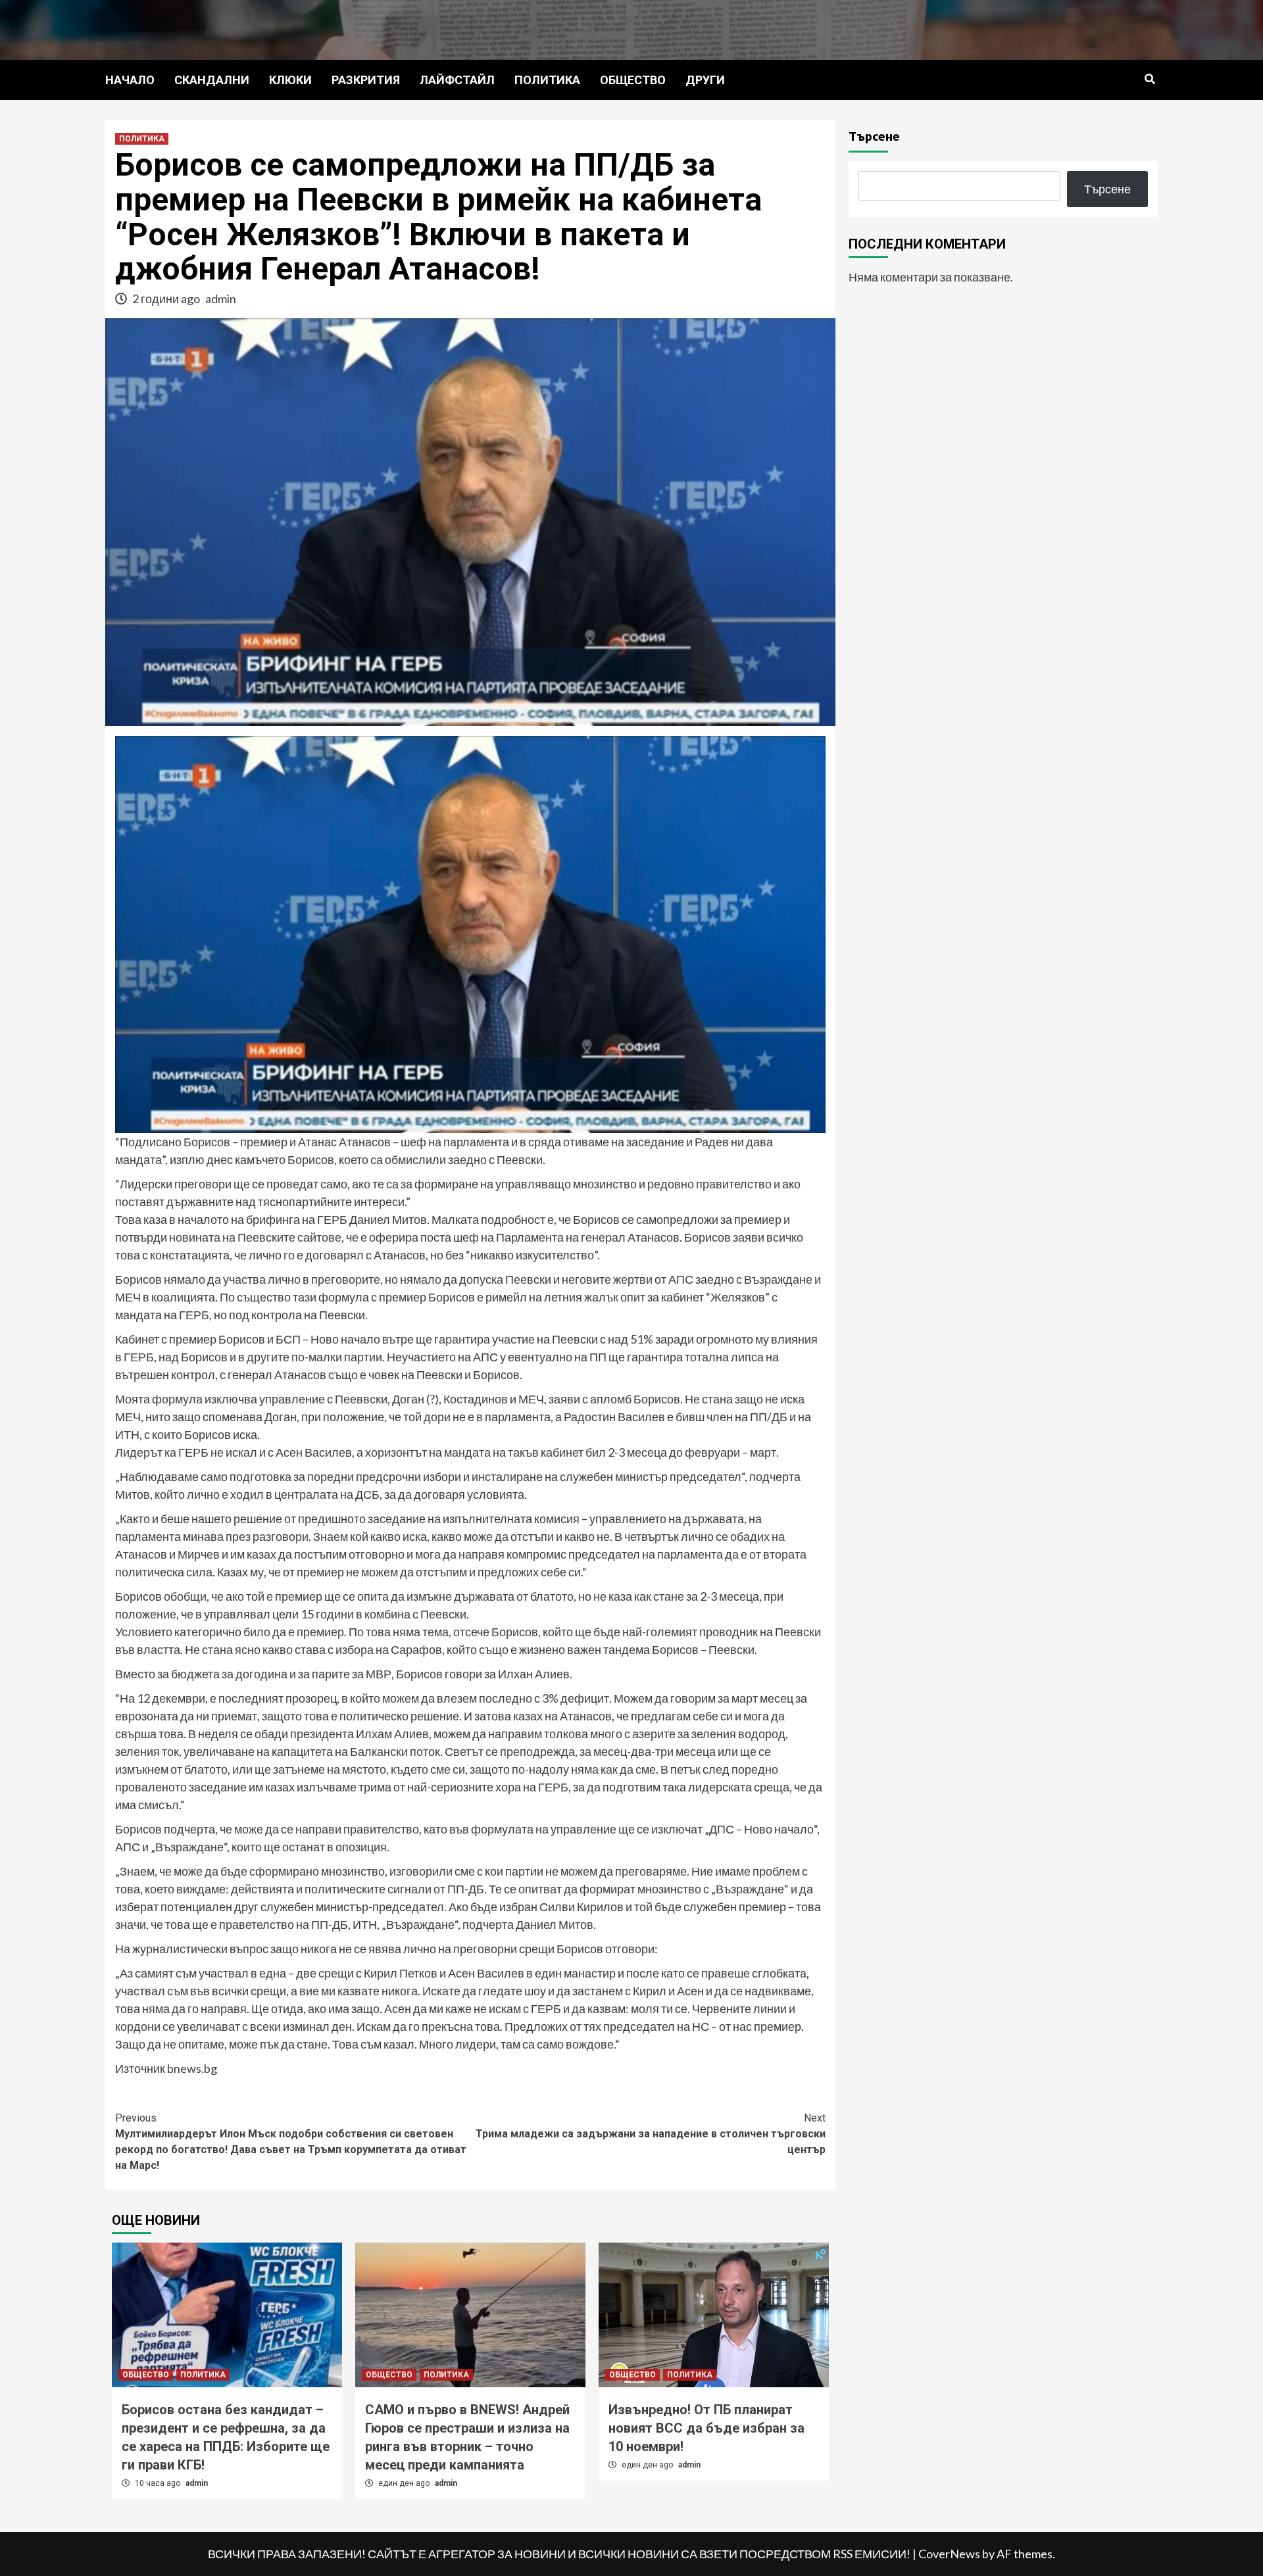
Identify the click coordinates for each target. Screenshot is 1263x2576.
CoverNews (949, 2554)
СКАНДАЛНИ (212, 80)
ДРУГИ (705, 80)
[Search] (1150, 80)
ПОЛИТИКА (547, 80)
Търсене (874, 136)
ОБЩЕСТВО (633, 80)
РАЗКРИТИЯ (366, 80)
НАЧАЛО (130, 80)
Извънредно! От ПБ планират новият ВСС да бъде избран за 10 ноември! (706, 2428)
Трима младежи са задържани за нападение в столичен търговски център (651, 2134)
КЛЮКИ (290, 80)
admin (221, 299)
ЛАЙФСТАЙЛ (457, 80)
